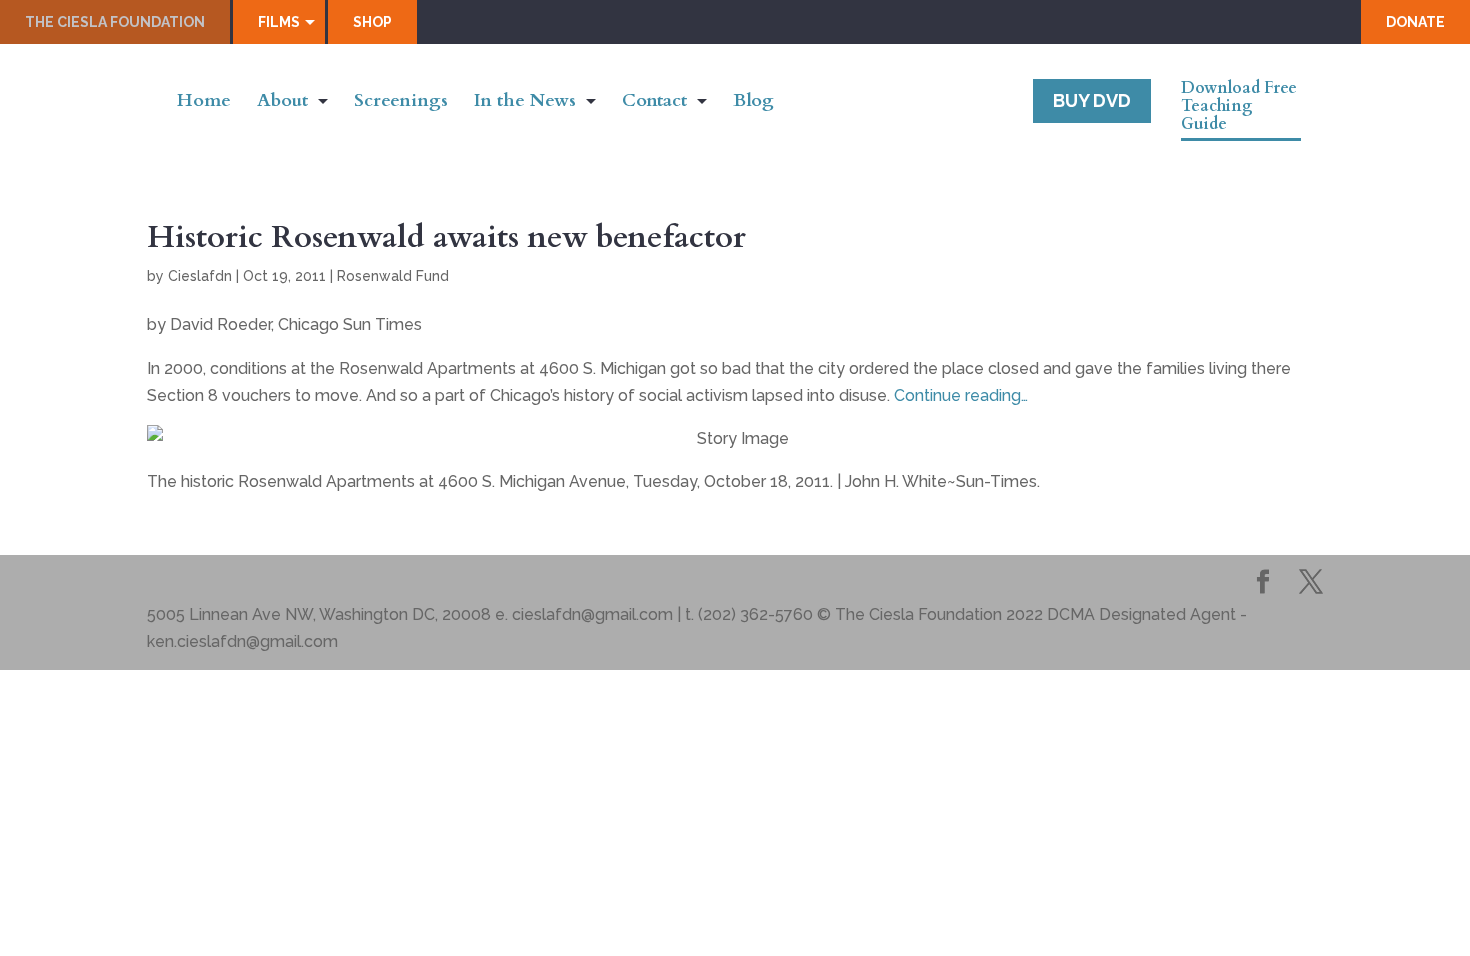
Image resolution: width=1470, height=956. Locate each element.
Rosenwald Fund (393, 276)
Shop (372, 22)
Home (204, 103)
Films (279, 22)
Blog (753, 103)
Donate (1415, 22)
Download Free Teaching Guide (1239, 107)
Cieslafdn (200, 276)
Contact (654, 103)
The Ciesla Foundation (115, 22)
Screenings (401, 103)
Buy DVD (1092, 100)
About (282, 103)
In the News (525, 103)
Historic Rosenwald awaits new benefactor (446, 237)
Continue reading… (961, 395)
